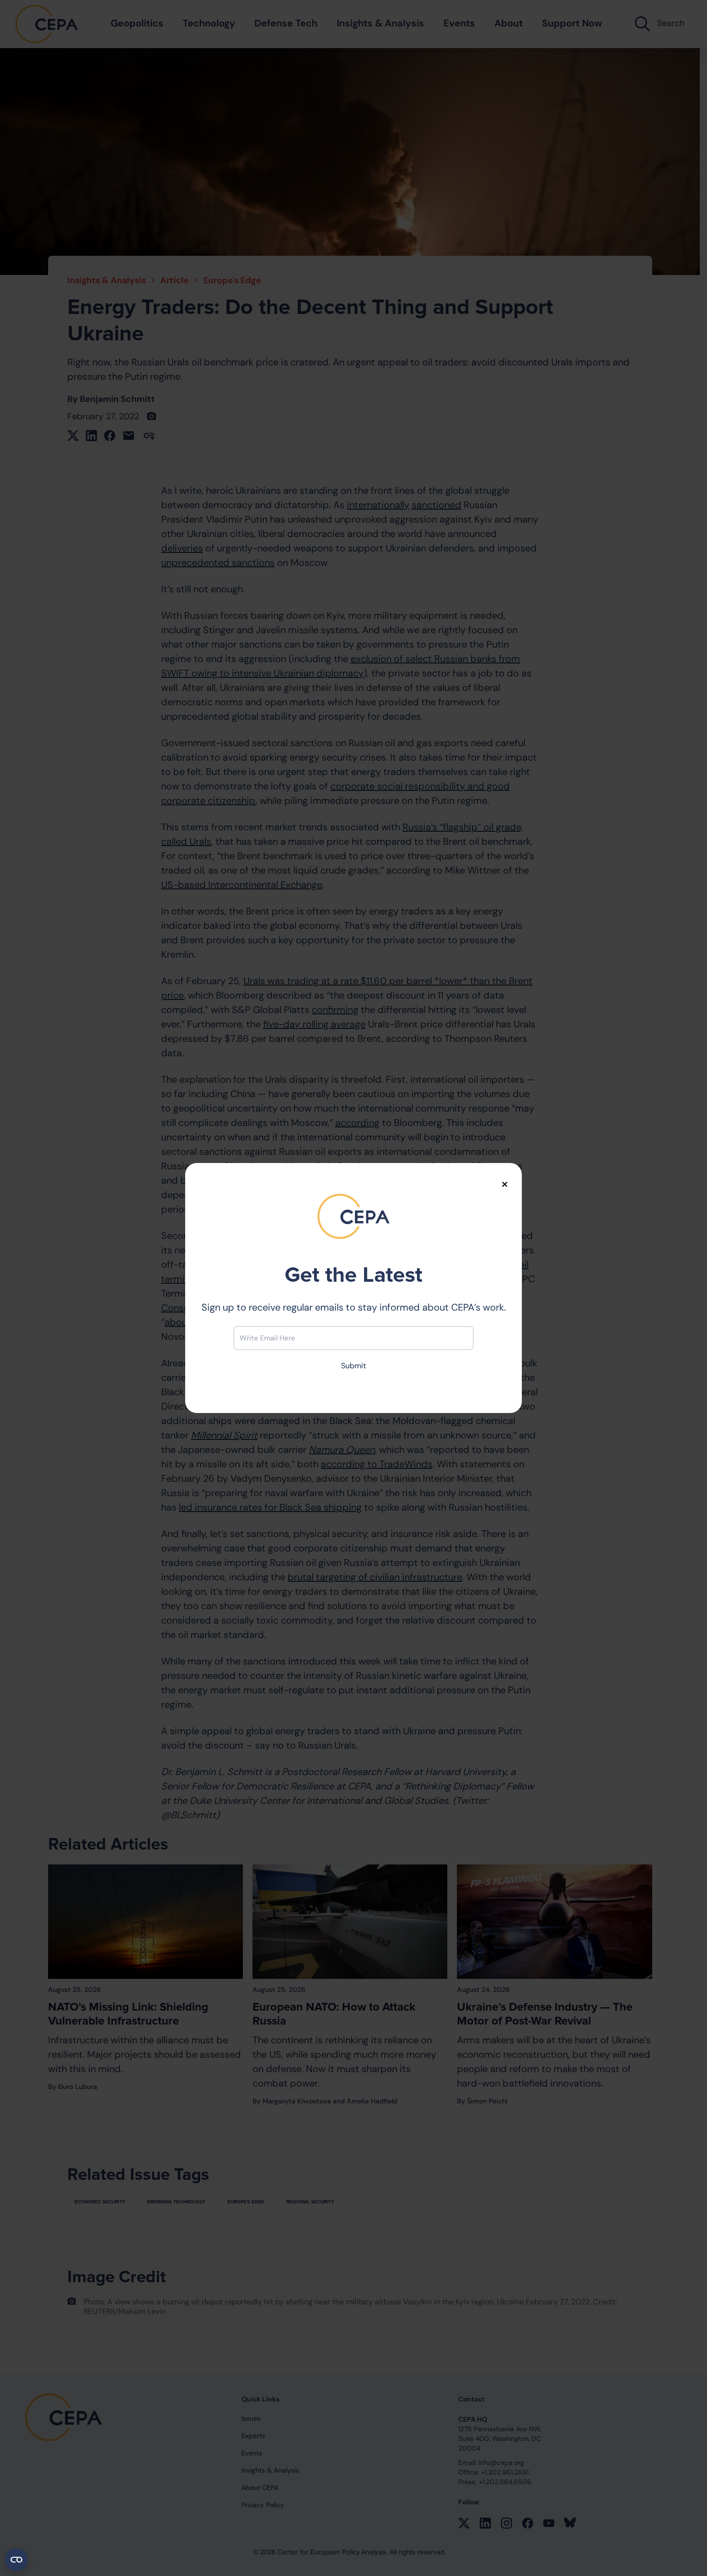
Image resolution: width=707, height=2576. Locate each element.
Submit (353, 1366)
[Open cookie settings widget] (16, 2560)
